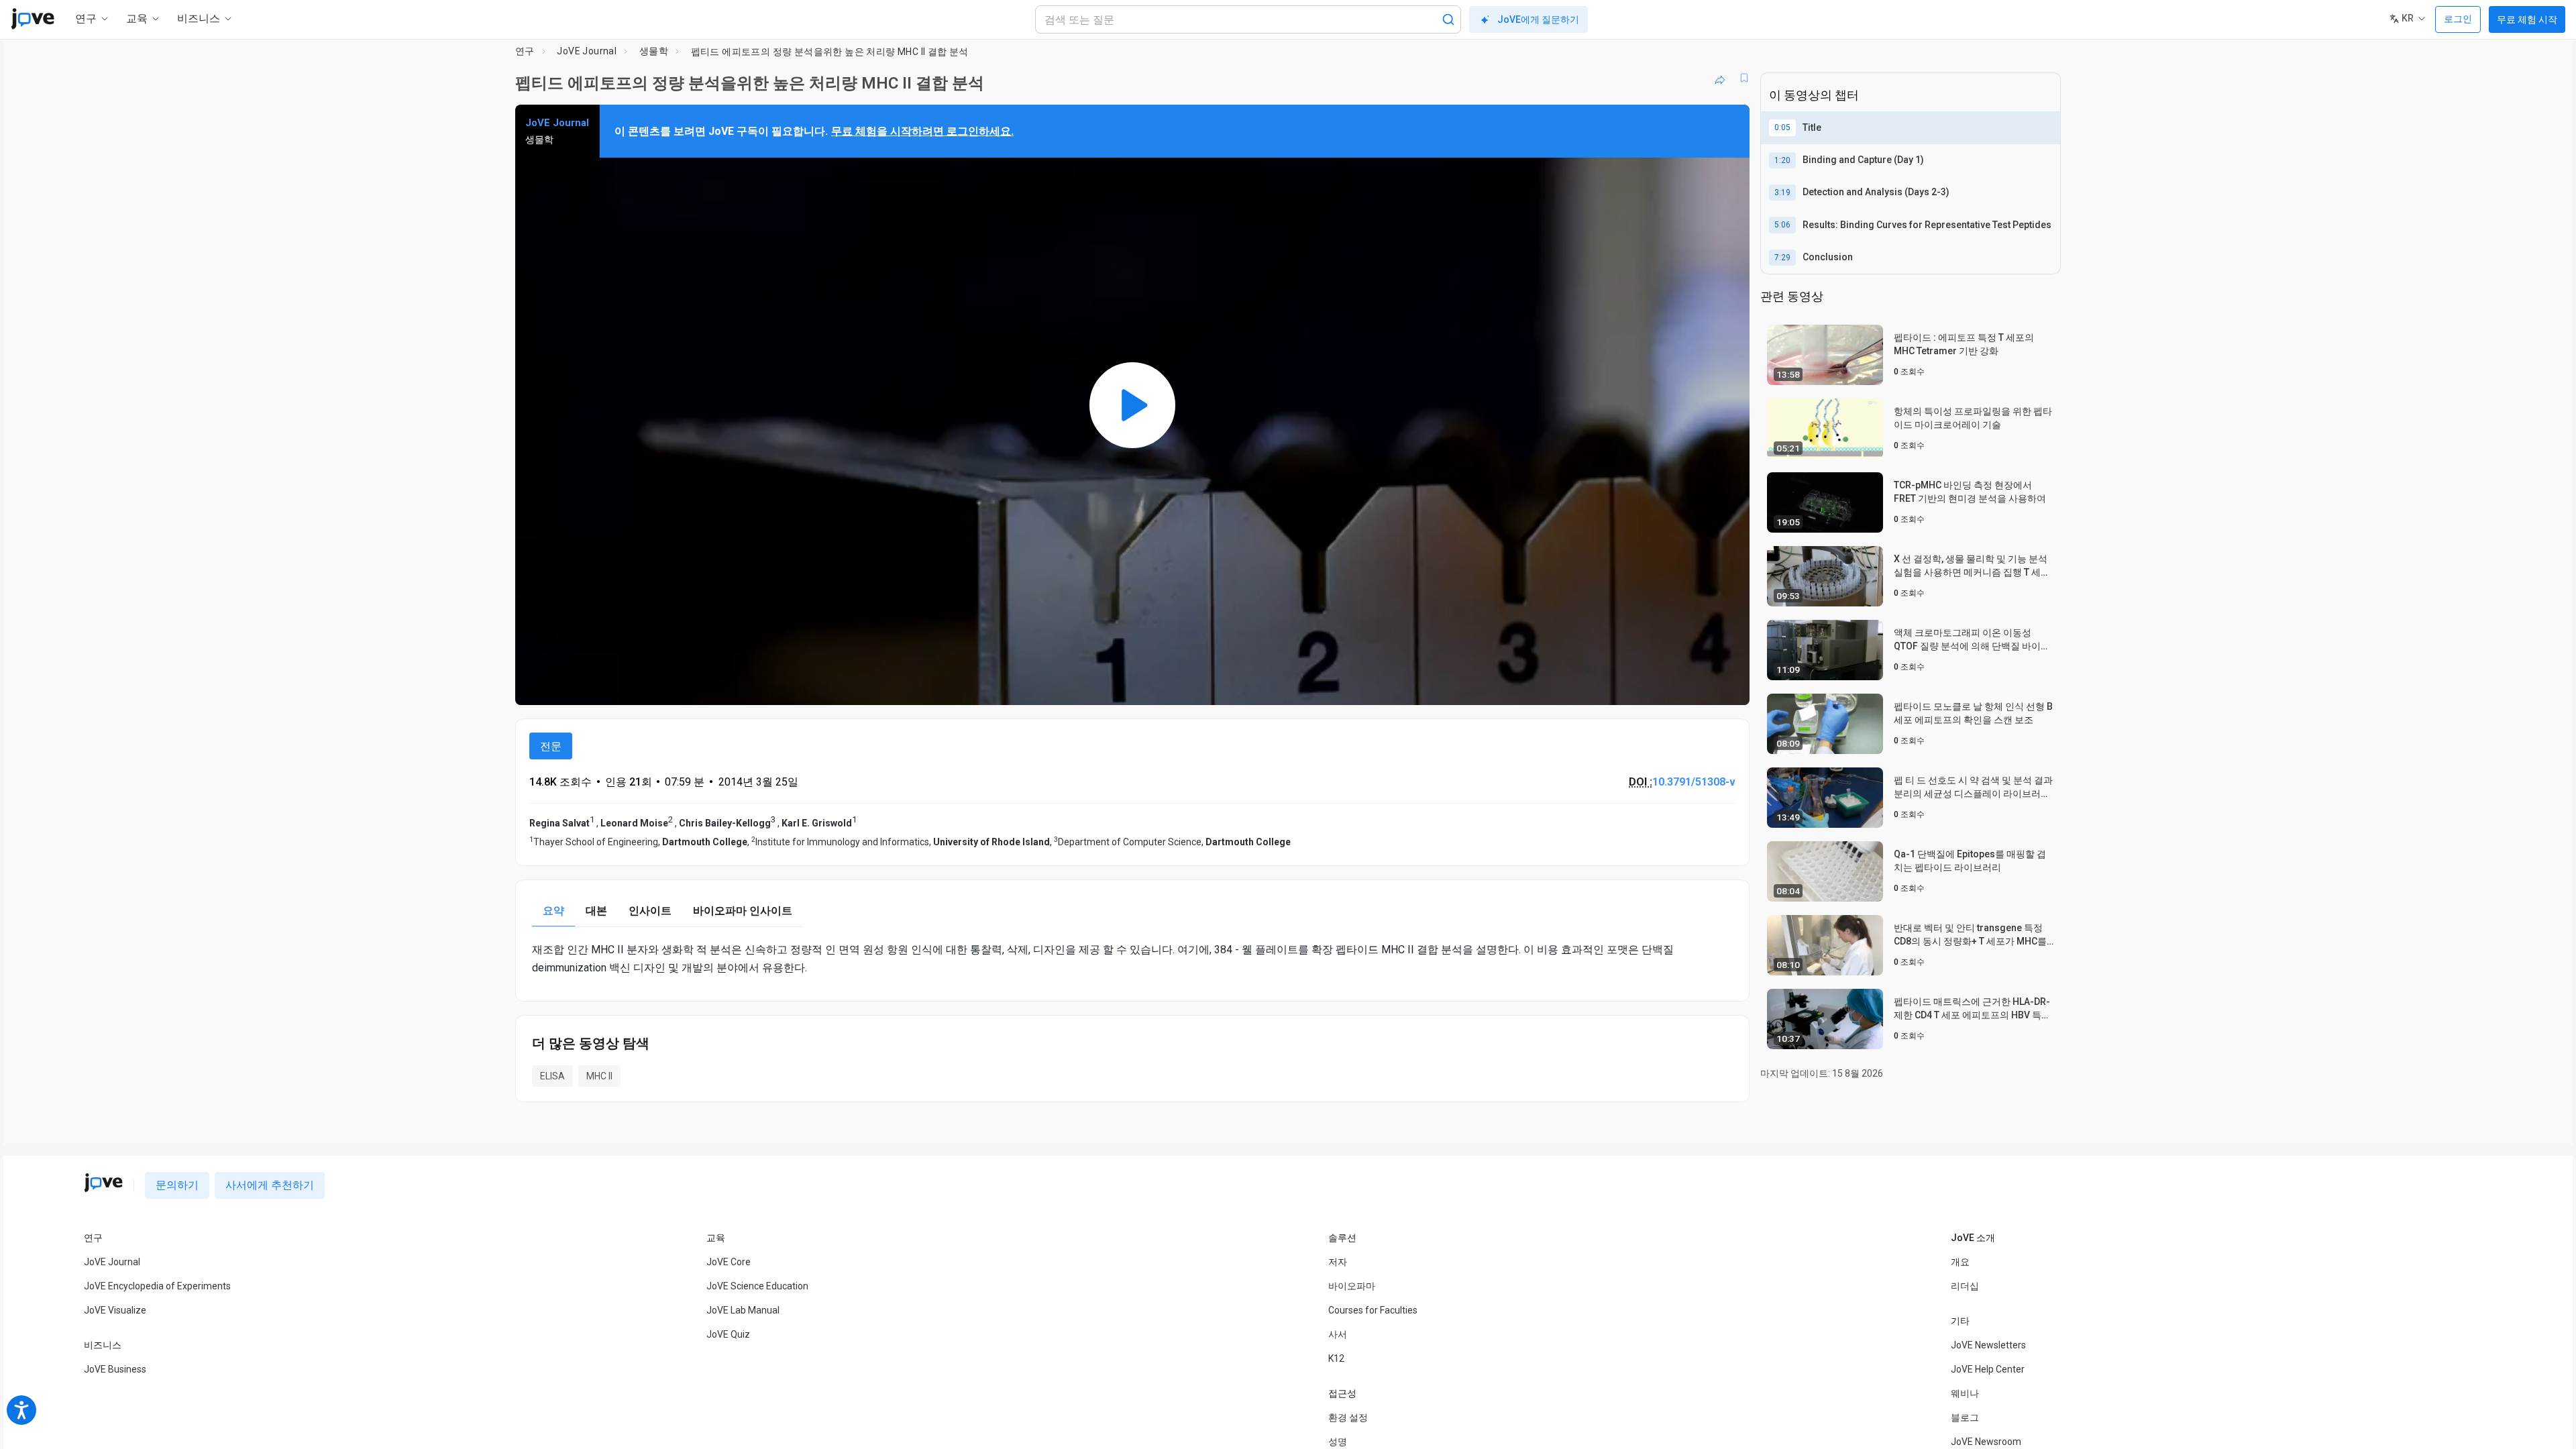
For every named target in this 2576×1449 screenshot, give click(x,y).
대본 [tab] (596, 911)
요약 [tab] (553, 911)
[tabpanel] (1132, 959)
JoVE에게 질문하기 (1538, 19)
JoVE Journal (587, 51)
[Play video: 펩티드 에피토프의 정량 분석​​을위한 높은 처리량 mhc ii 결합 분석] (1132, 405)
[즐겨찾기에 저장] (1744, 78)
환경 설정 (1348, 1417)
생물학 (654, 51)
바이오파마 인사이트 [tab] (743, 911)
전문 (551, 746)
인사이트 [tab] (650, 911)
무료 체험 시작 (2527, 19)
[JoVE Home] (33, 19)
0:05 (1782, 127)
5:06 (1782, 225)
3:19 (1782, 193)
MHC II (599, 1076)
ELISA (552, 1076)
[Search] (1448, 19)
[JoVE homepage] (103, 1183)
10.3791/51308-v (1694, 782)
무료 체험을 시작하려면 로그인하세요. (922, 131)
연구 (525, 51)
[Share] (1720, 78)
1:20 (1782, 160)
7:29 (1782, 258)
